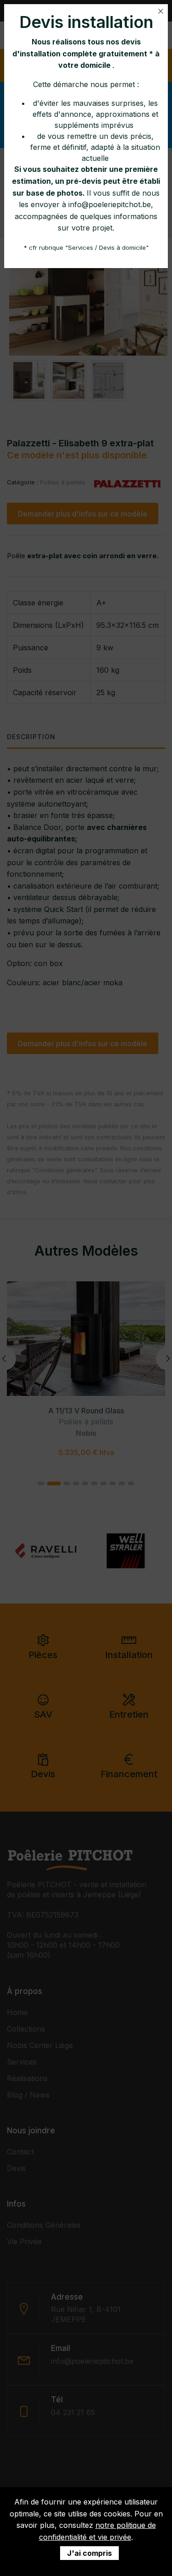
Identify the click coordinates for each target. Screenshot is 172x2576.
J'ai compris (89, 2553)
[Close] (161, 11)
